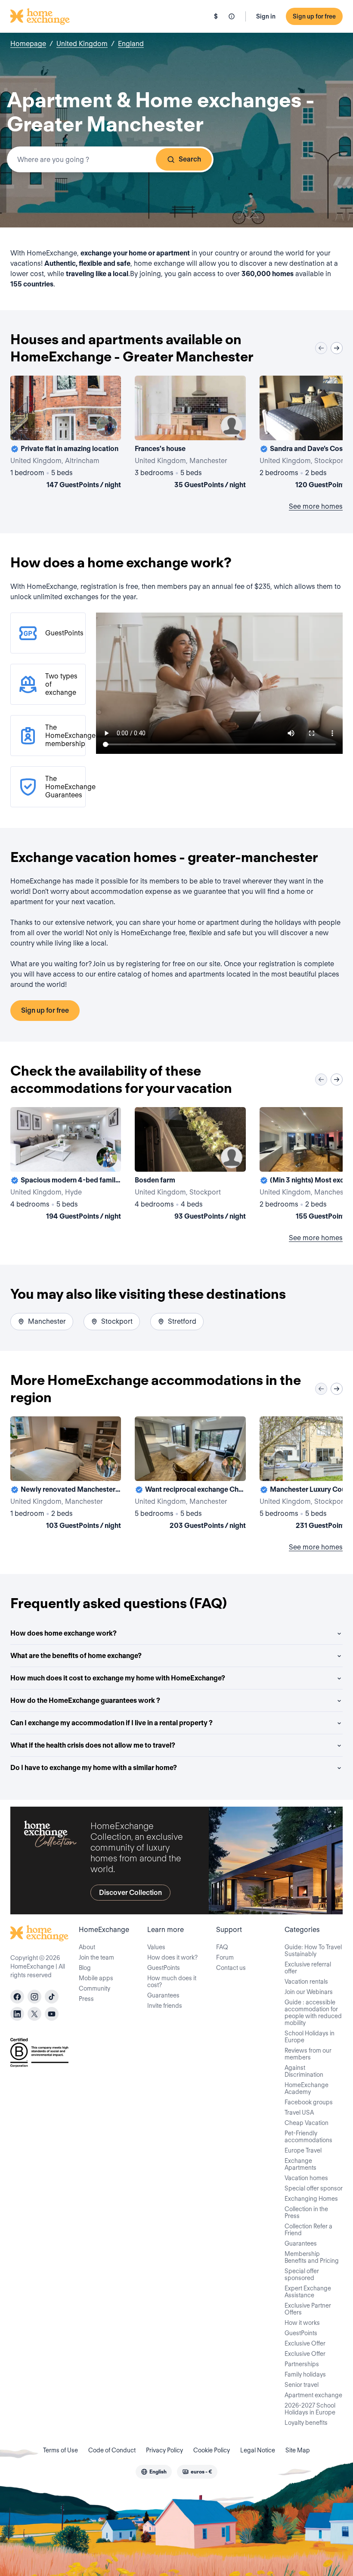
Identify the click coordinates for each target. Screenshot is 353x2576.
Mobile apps (96, 1978)
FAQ (222, 1947)
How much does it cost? (172, 1982)
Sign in (266, 16)
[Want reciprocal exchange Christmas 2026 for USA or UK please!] (190, 1475)
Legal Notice (258, 2450)
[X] (34, 2014)
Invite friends (165, 2006)
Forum (225, 1957)
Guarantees (163, 1995)
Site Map (298, 2450)
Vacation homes (306, 2178)
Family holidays (305, 2374)
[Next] (337, 348)
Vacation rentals (306, 1982)
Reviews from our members (308, 2054)
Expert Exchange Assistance (308, 2292)
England (131, 44)
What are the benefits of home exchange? (76, 1656)
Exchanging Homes (311, 2199)
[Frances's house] (190, 434)
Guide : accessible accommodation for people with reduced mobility (313, 2013)
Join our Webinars (309, 1992)
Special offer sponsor (314, 2188)
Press (86, 1999)
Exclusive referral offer (308, 1968)
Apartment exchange (313, 2395)
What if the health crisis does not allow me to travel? (93, 1745)
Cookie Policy (212, 2450)
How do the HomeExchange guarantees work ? (85, 1700)
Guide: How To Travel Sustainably (313, 1951)
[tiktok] (52, 1997)
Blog (85, 1968)
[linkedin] (17, 2014)
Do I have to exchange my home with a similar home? (94, 1768)
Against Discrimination (304, 2071)
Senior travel (302, 2385)
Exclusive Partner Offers (308, 2309)
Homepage (28, 44)
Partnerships (302, 2364)
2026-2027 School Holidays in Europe (310, 2409)
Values (156, 1947)
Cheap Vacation (307, 2123)
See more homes (316, 506)
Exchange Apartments (300, 2164)
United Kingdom (82, 44)
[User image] (107, 426)
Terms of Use (60, 2450)
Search (190, 159)
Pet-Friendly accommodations (308, 2137)
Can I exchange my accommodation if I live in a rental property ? (111, 1723)
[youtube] (52, 2014)
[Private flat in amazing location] (66, 434)
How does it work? (172, 1957)
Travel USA (299, 2112)
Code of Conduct (112, 2450)
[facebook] (17, 1997)
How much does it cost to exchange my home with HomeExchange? (118, 1678)
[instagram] (34, 1997)
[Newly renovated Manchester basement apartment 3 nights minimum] (66, 1475)
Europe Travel (303, 2150)
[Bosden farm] (190, 1165)
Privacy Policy (164, 2450)
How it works (302, 2323)
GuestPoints (164, 1968)
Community (94, 1988)
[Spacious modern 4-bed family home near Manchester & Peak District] (66, 1165)
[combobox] (110, 159)
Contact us (231, 1968)
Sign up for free (314, 16)
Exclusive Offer (305, 2343)
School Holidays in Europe (310, 2037)
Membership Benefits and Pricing (312, 2257)
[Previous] (321, 348)
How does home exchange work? (63, 1633)
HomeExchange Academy (307, 2088)
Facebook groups (309, 2102)
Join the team (96, 1957)
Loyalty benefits (306, 2423)
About (87, 1947)
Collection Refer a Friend (308, 2230)
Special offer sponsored (302, 2274)
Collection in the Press (306, 2212)
